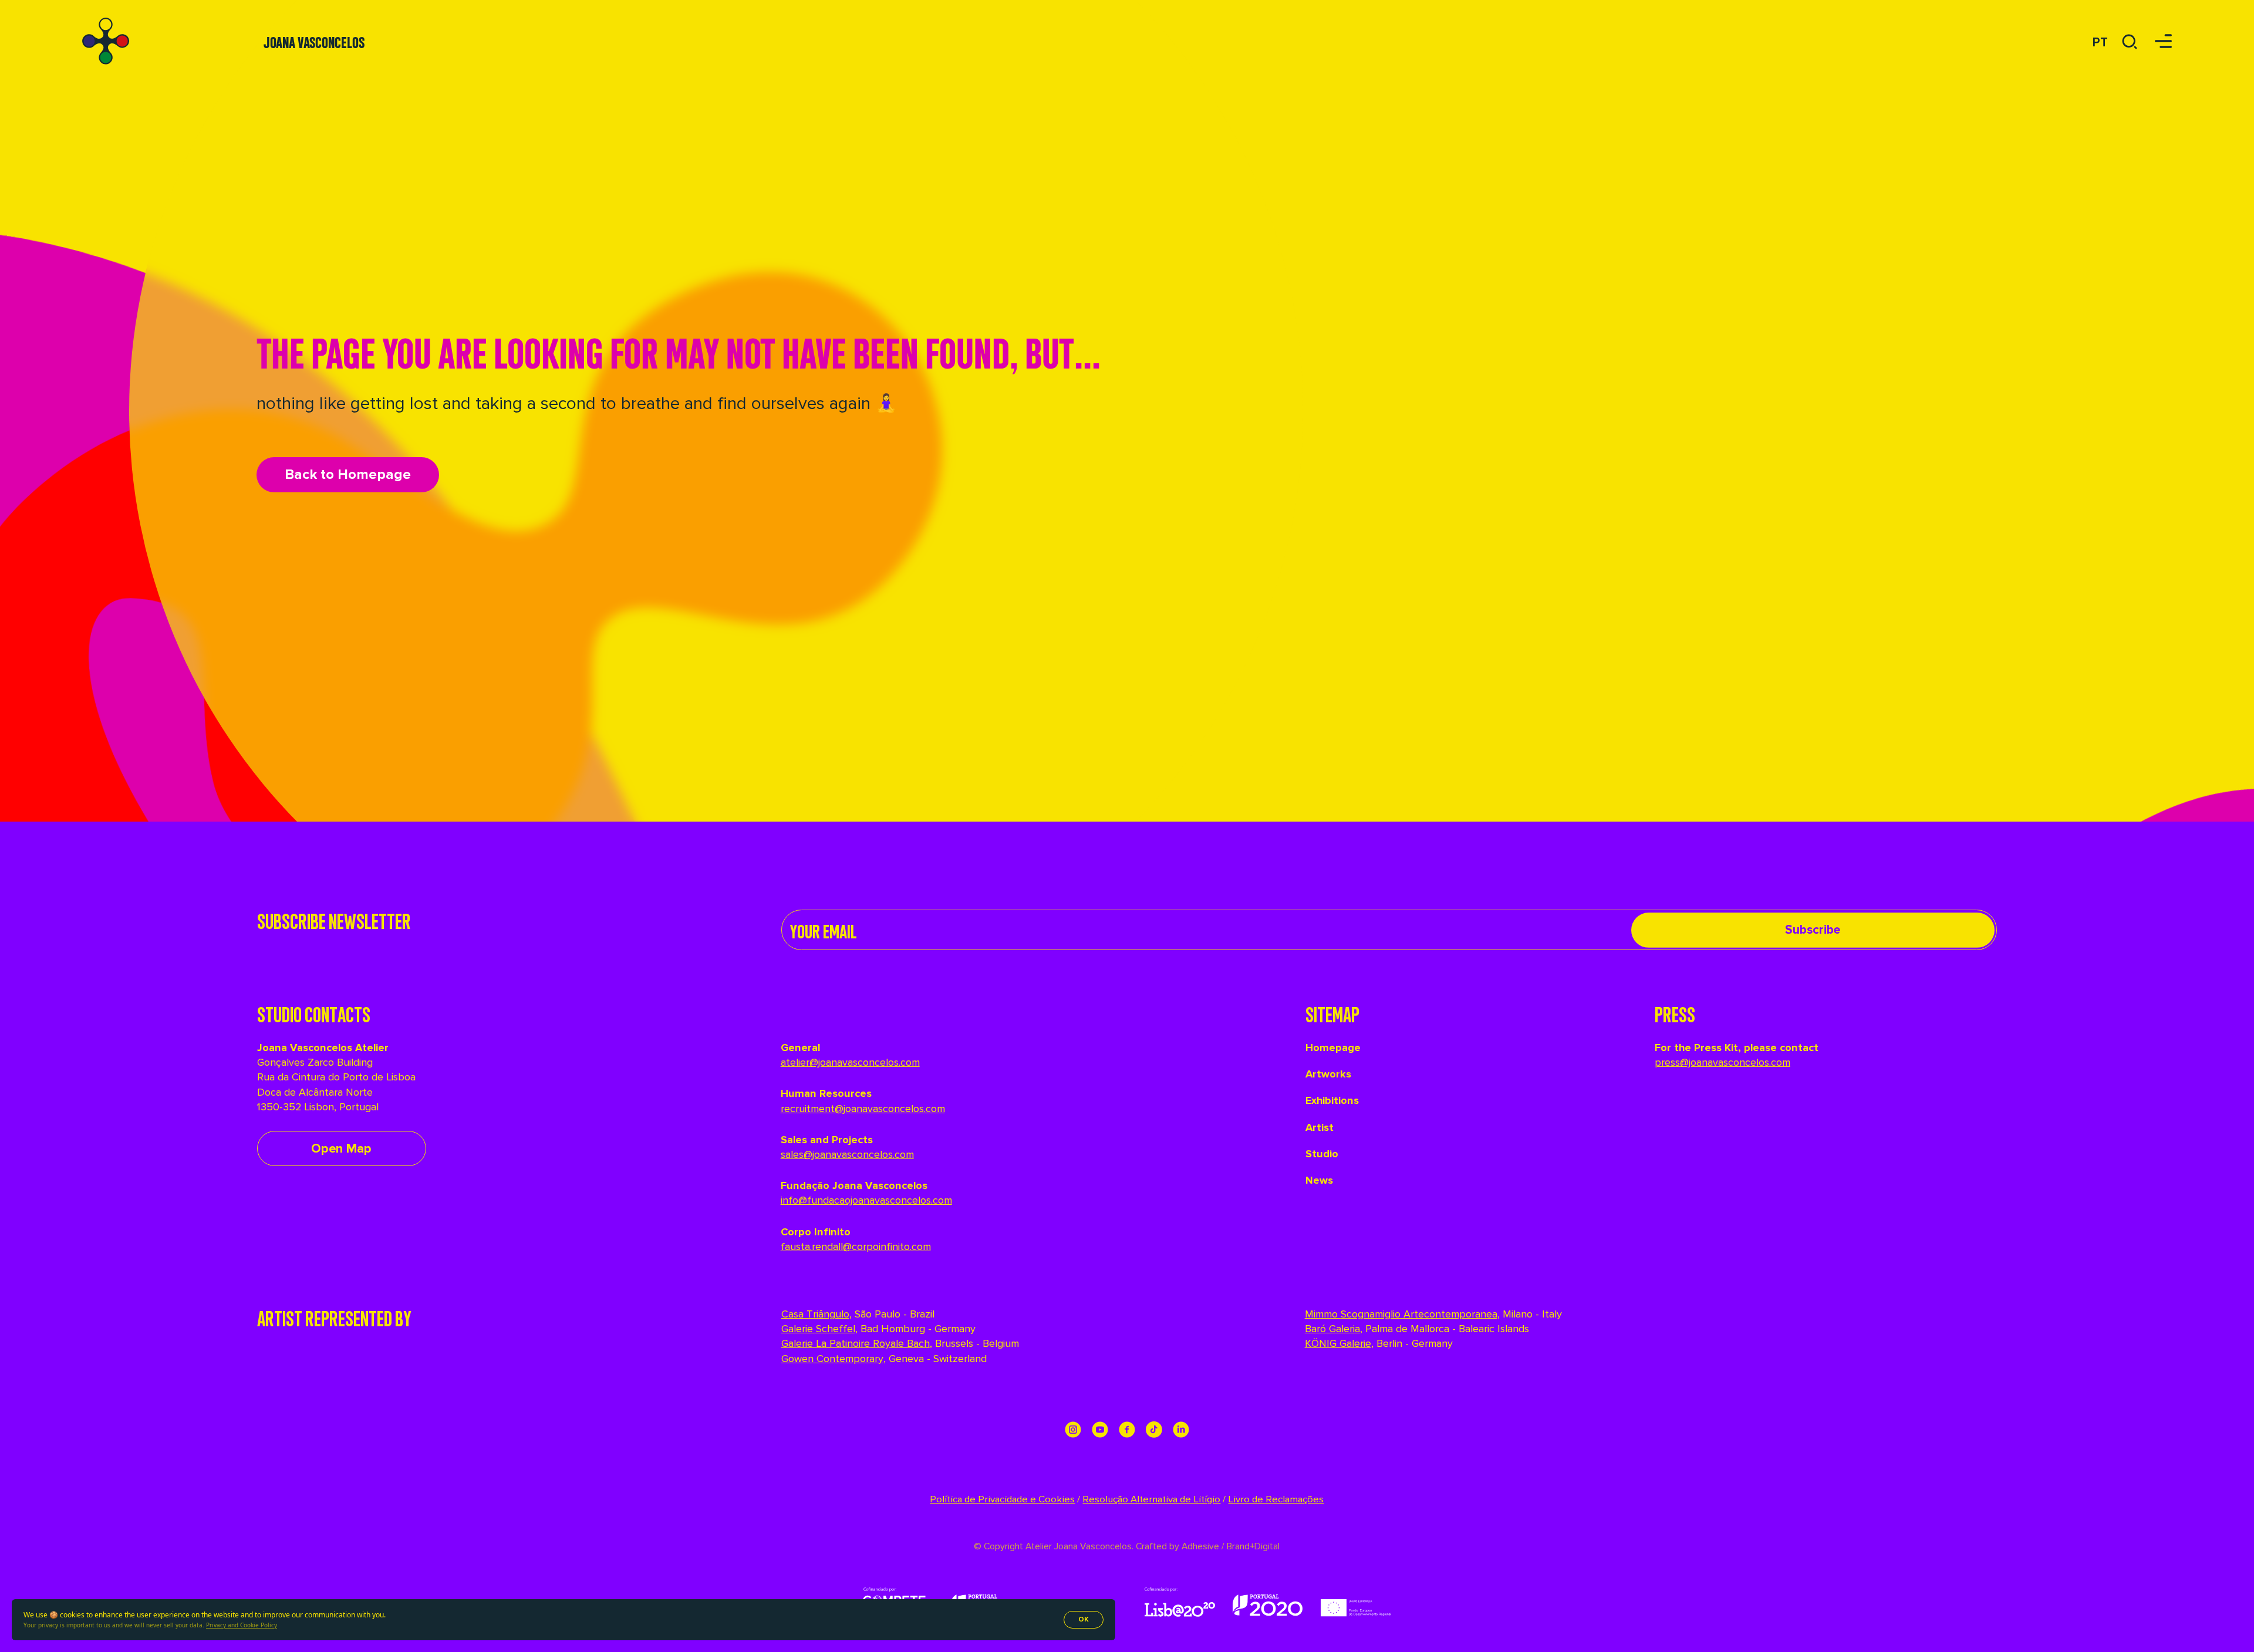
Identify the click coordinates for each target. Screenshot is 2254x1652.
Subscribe (1813, 930)
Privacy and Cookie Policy (242, 1625)
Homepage (1333, 1048)
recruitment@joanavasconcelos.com (863, 1109)
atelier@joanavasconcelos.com (850, 1062)
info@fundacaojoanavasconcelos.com (866, 1200)
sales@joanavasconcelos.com (847, 1154)
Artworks (1328, 1074)
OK (1084, 1619)
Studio (1322, 1154)
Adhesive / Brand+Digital (1229, 1547)
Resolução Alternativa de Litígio (1151, 1499)
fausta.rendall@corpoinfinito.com (856, 1246)
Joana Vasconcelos (314, 41)
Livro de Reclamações (1276, 1499)
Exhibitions (1332, 1100)
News (1319, 1180)
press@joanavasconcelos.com (1722, 1062)
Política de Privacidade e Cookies (1002, 1499)
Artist (1320, 1127)
